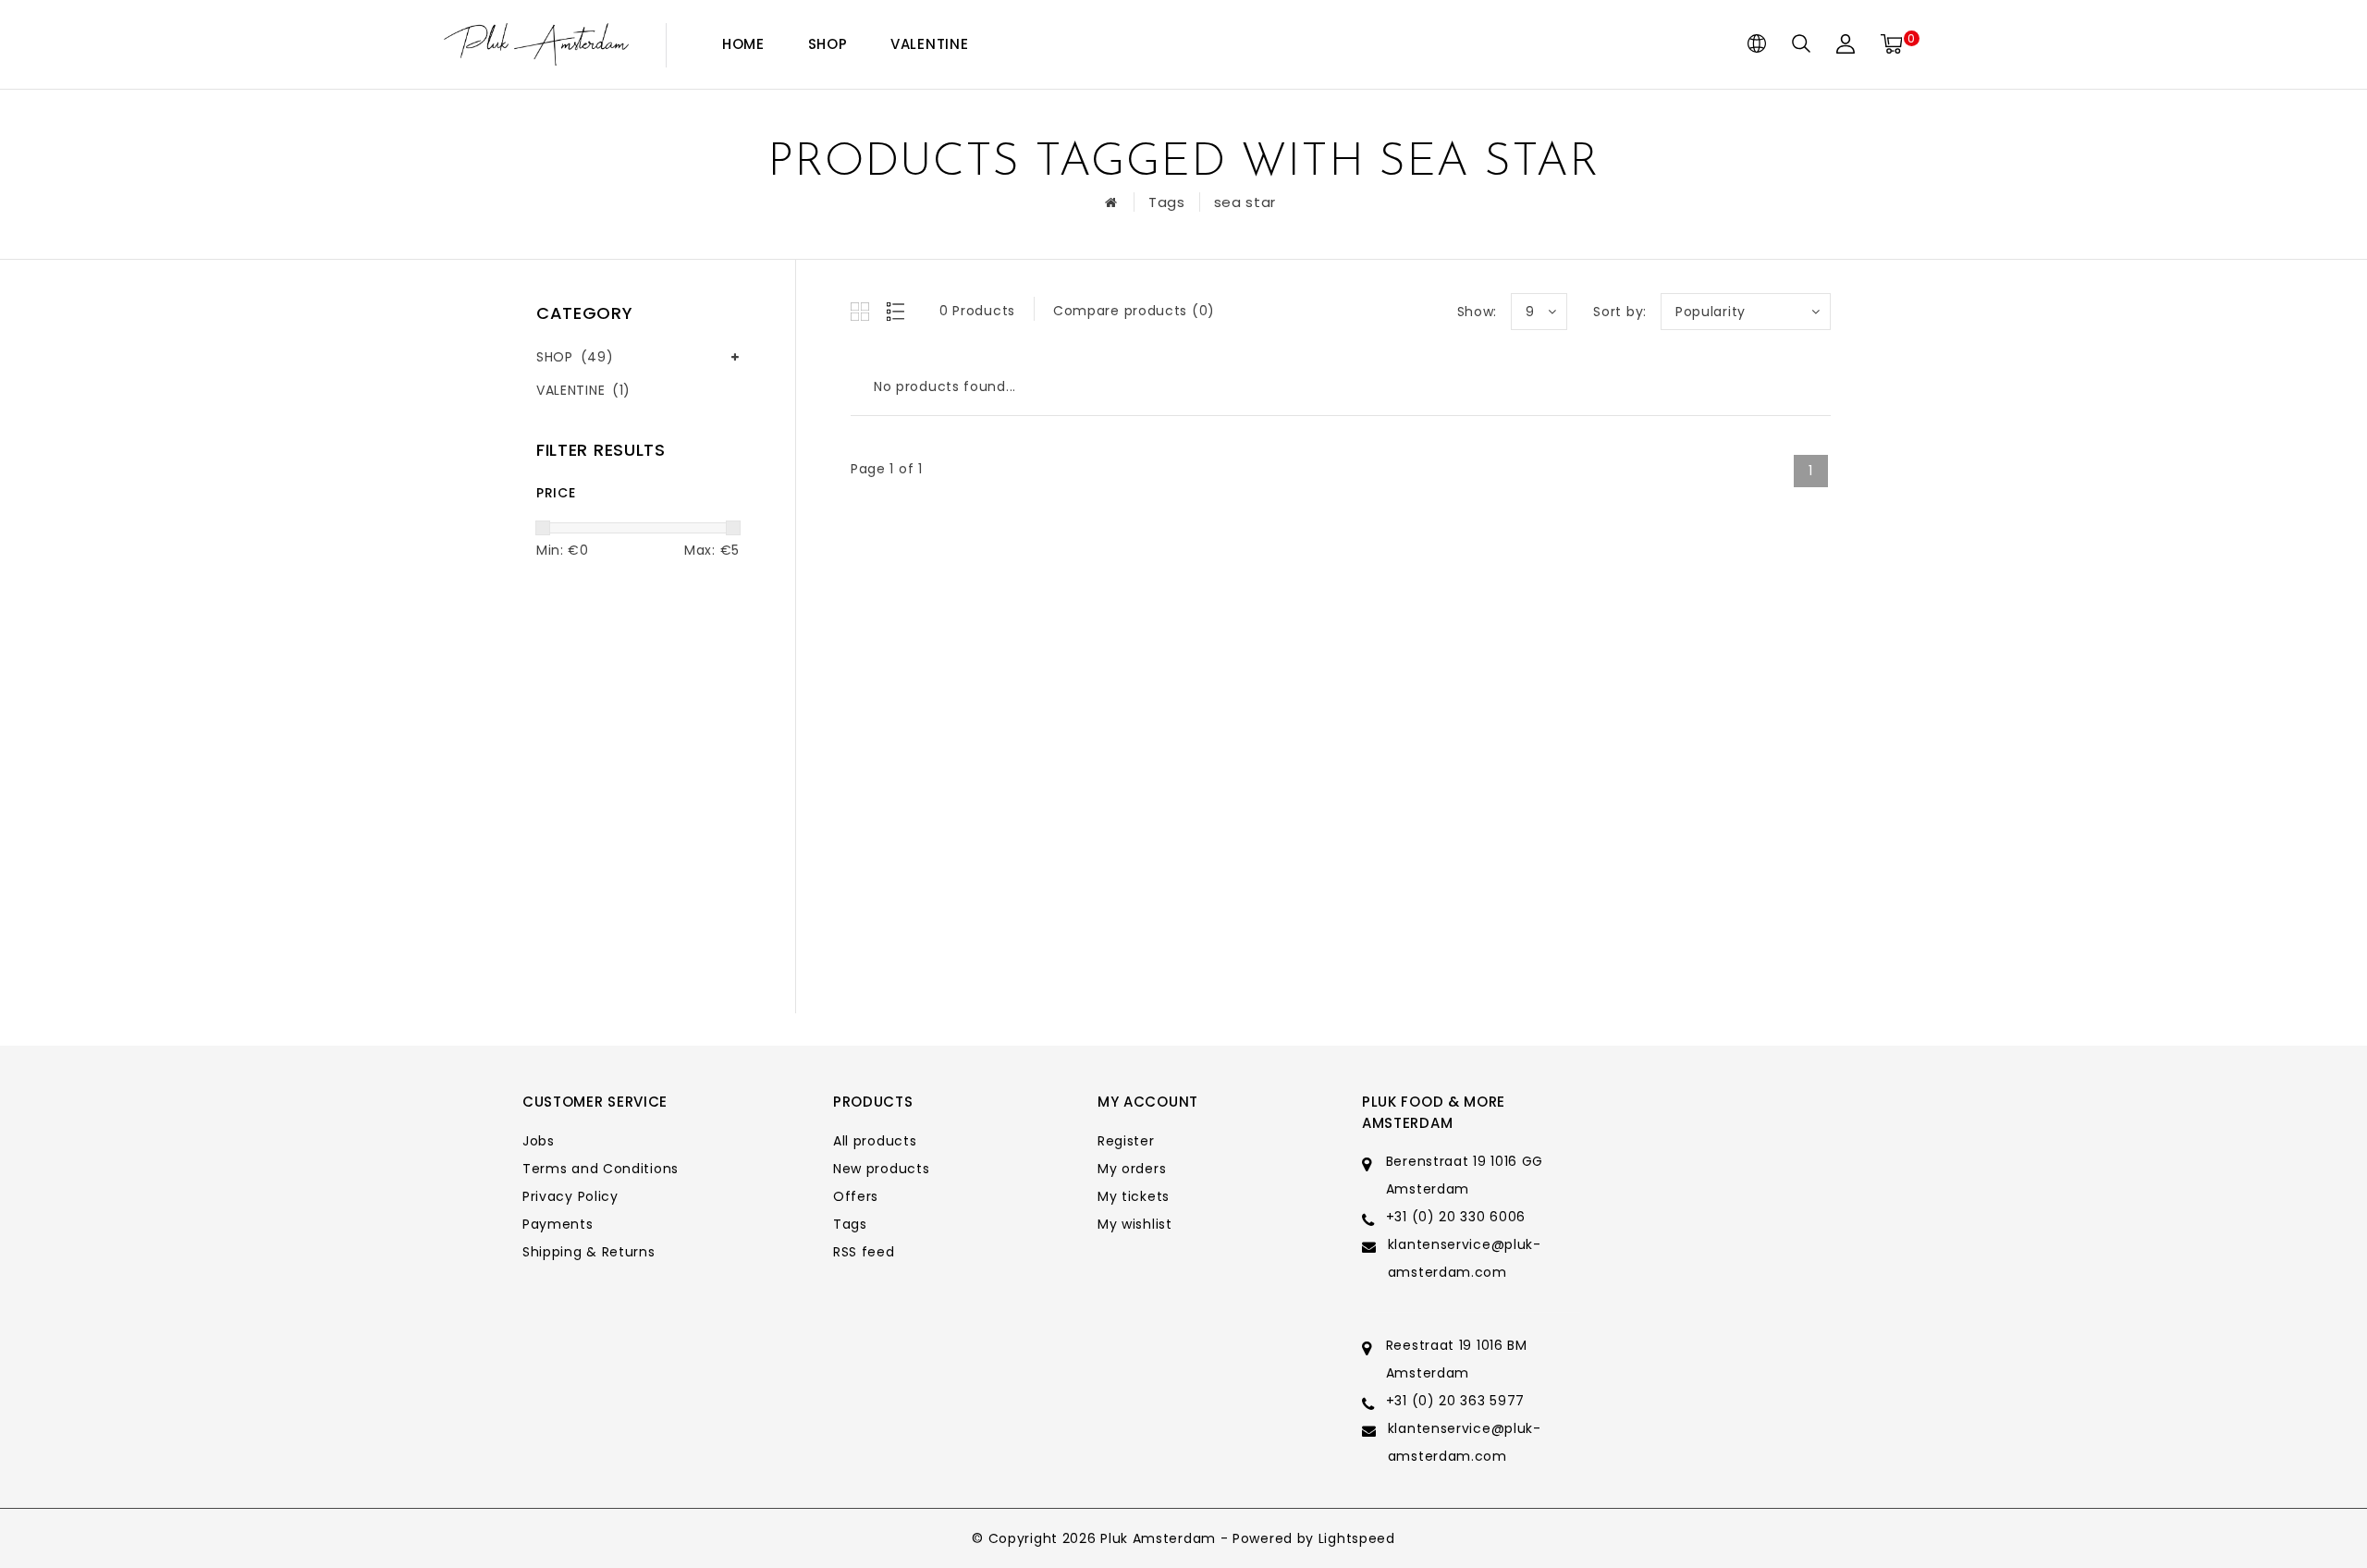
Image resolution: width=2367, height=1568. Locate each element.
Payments (558, 1224)
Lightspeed (1357, 1538)
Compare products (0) (1134, 311)
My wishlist (1135, 1224)
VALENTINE (929, 44)
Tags (1167, 202)
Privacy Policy (570, 1196)
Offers (856, 1196)
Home (743, 44)
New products (881, 1169)
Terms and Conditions (601, 1169)
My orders (1132, 1169)
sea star (1245, 202)
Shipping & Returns (589, 1252)
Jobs (539, 1141)
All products (875, 1141)
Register (1126, 1141)
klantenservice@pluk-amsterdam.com (1465, 1258)
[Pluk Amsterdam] (536, 45)
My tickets (1134, 1196)
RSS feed (864, 1252)
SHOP (828, 44)
